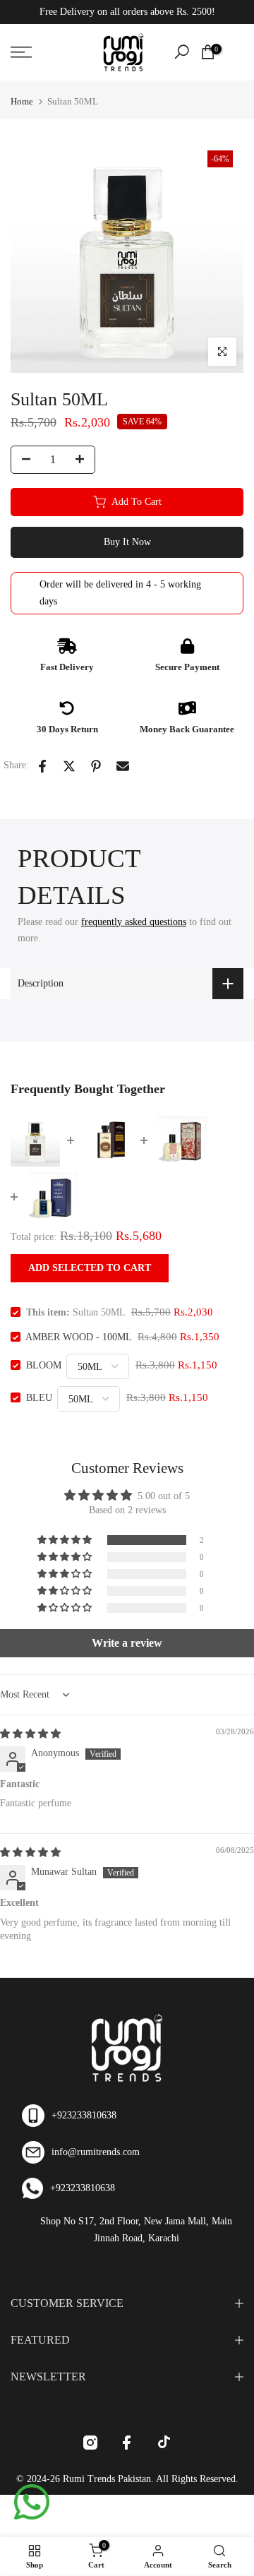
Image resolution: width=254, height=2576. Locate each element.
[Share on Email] (123, 766)
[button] (66, 1540)
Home (22, 101)
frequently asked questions (134, 922)
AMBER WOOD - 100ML (78, 1337)
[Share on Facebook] (42, 766)
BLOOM (44, 1365)
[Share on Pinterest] (96, 766)
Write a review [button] (127, 1643)
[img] (30, 1734)
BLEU (39, 1398)
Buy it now (127, 542)
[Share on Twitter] (69, 766)
